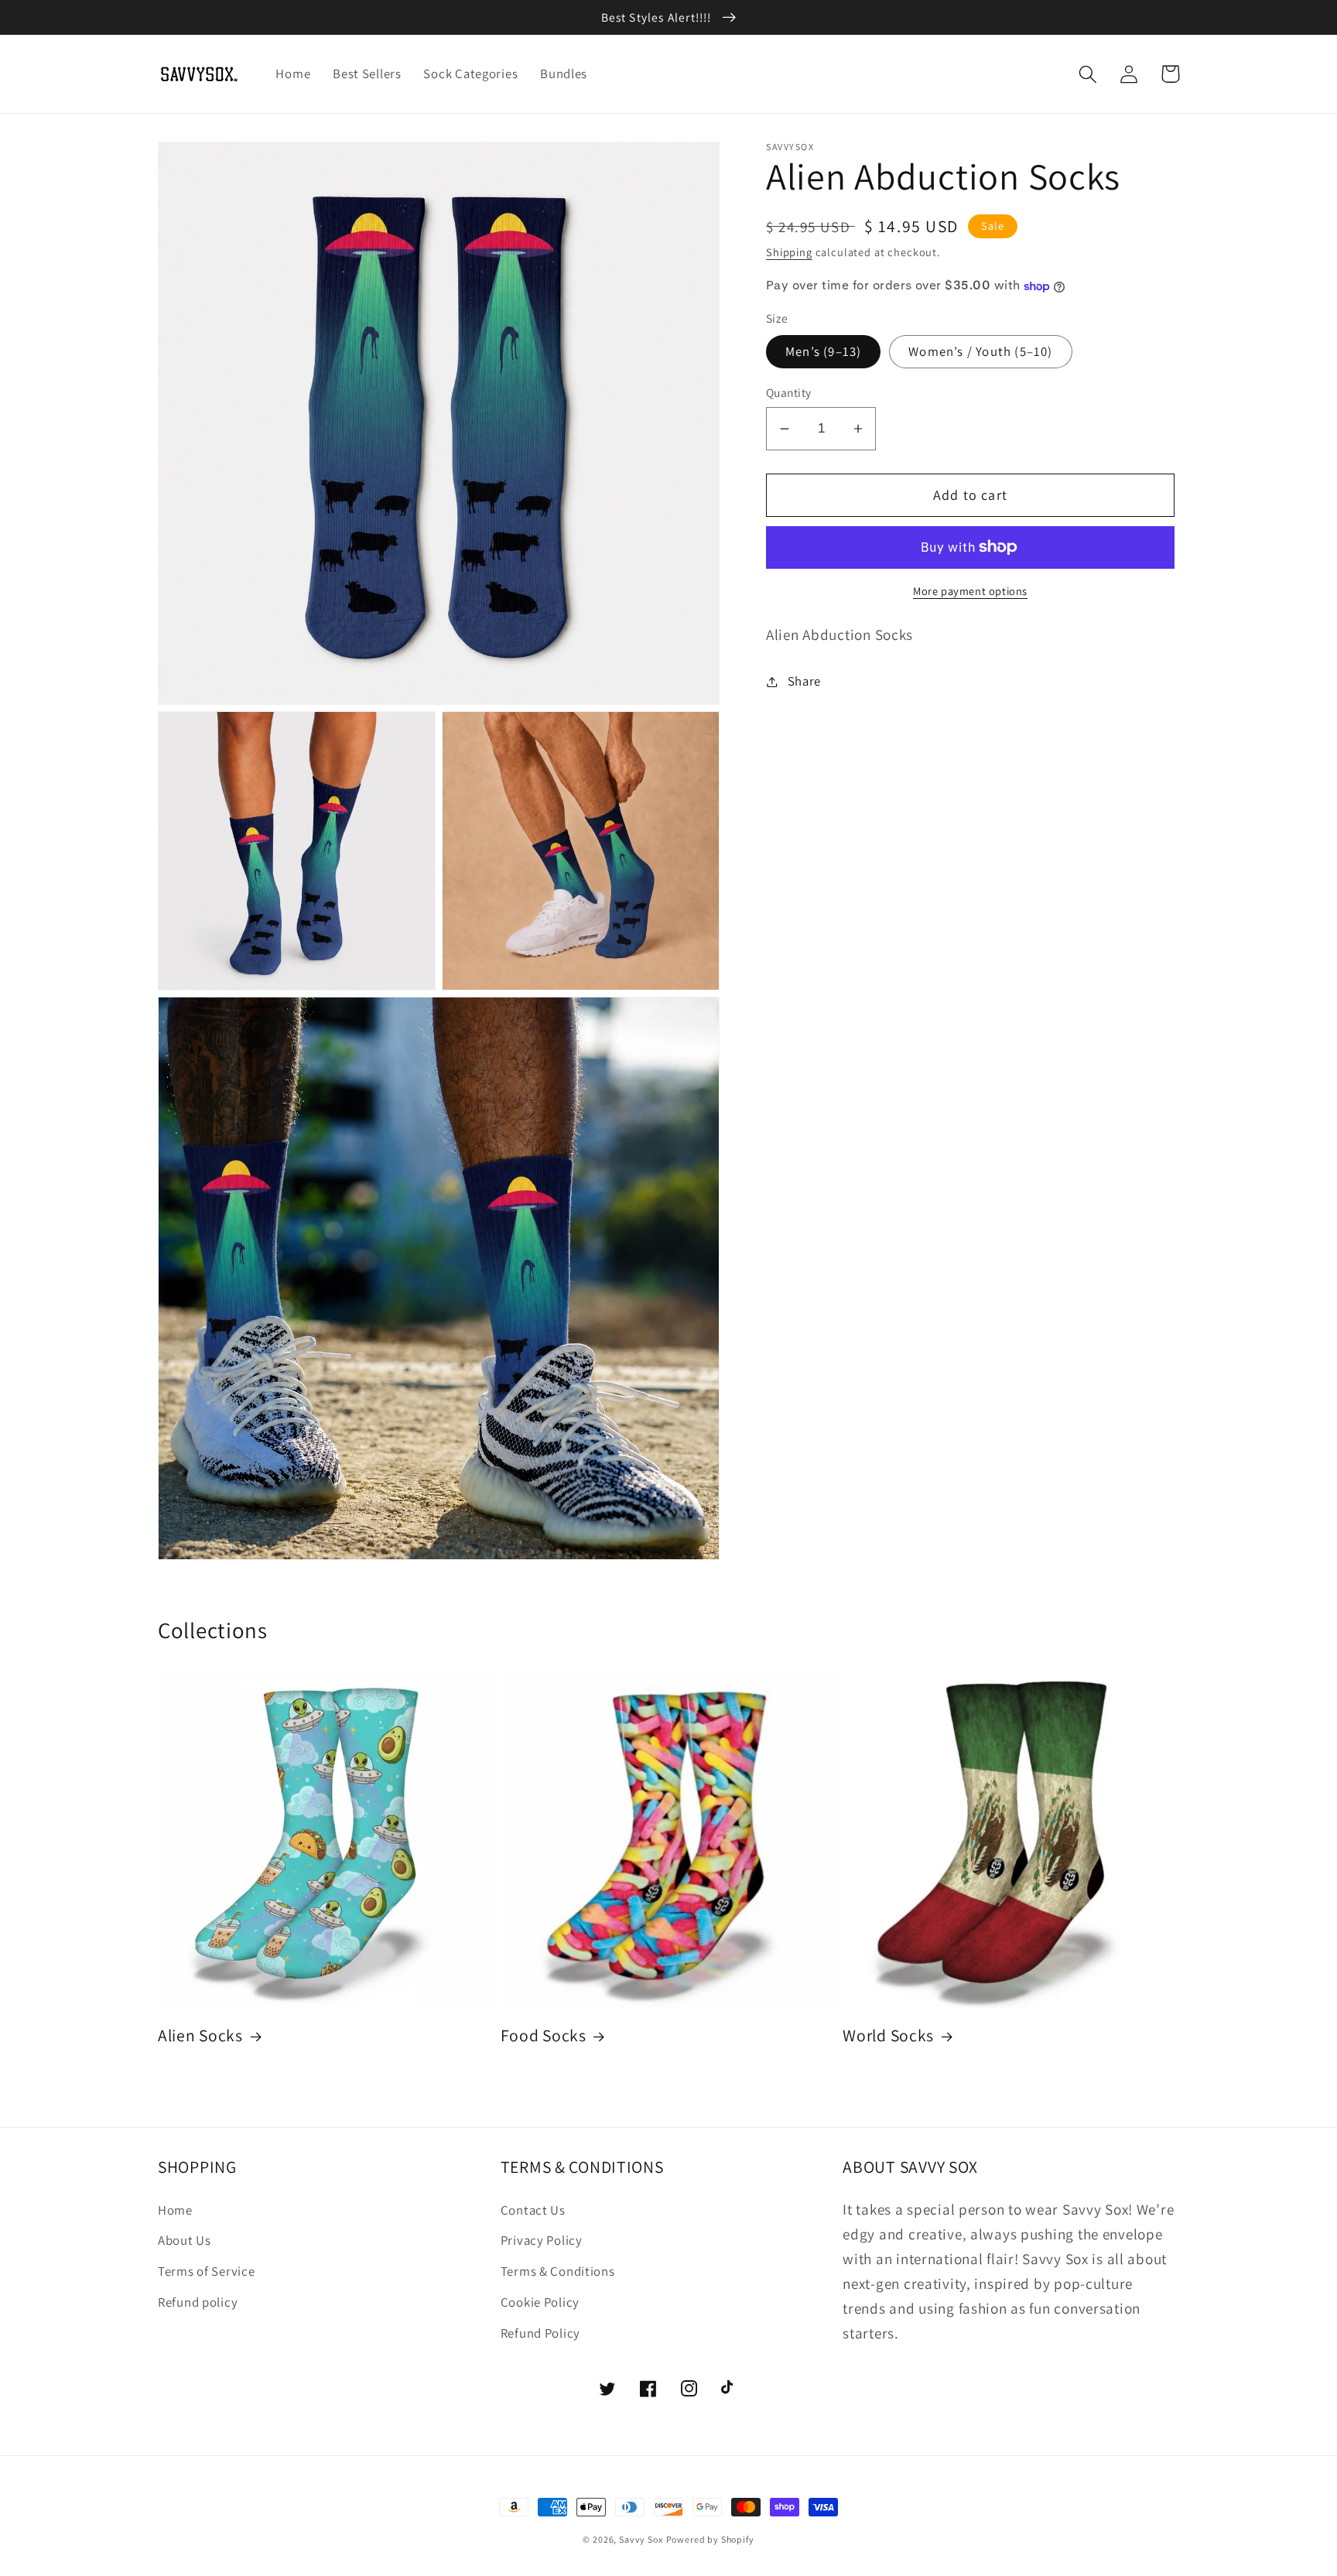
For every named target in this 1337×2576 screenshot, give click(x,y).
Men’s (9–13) (823, 351)
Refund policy (198, 2302)
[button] (1088, 74)
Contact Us (533, 2210)
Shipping (789, 252)
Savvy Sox (641, 2539)
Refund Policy (540, 2333)
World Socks (888, 2035)
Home (175, 2210)
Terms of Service (207, 2271)
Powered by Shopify (710, 2539)
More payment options (970, 591)
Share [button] (804, 681)
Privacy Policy (542, 2240)
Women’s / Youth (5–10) (980, 351)
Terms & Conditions (558, 2271)
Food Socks (544, 2035)
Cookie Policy (540, 2302)
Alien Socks (200, 2035)
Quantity (789, 393)
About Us (185, 2240)
